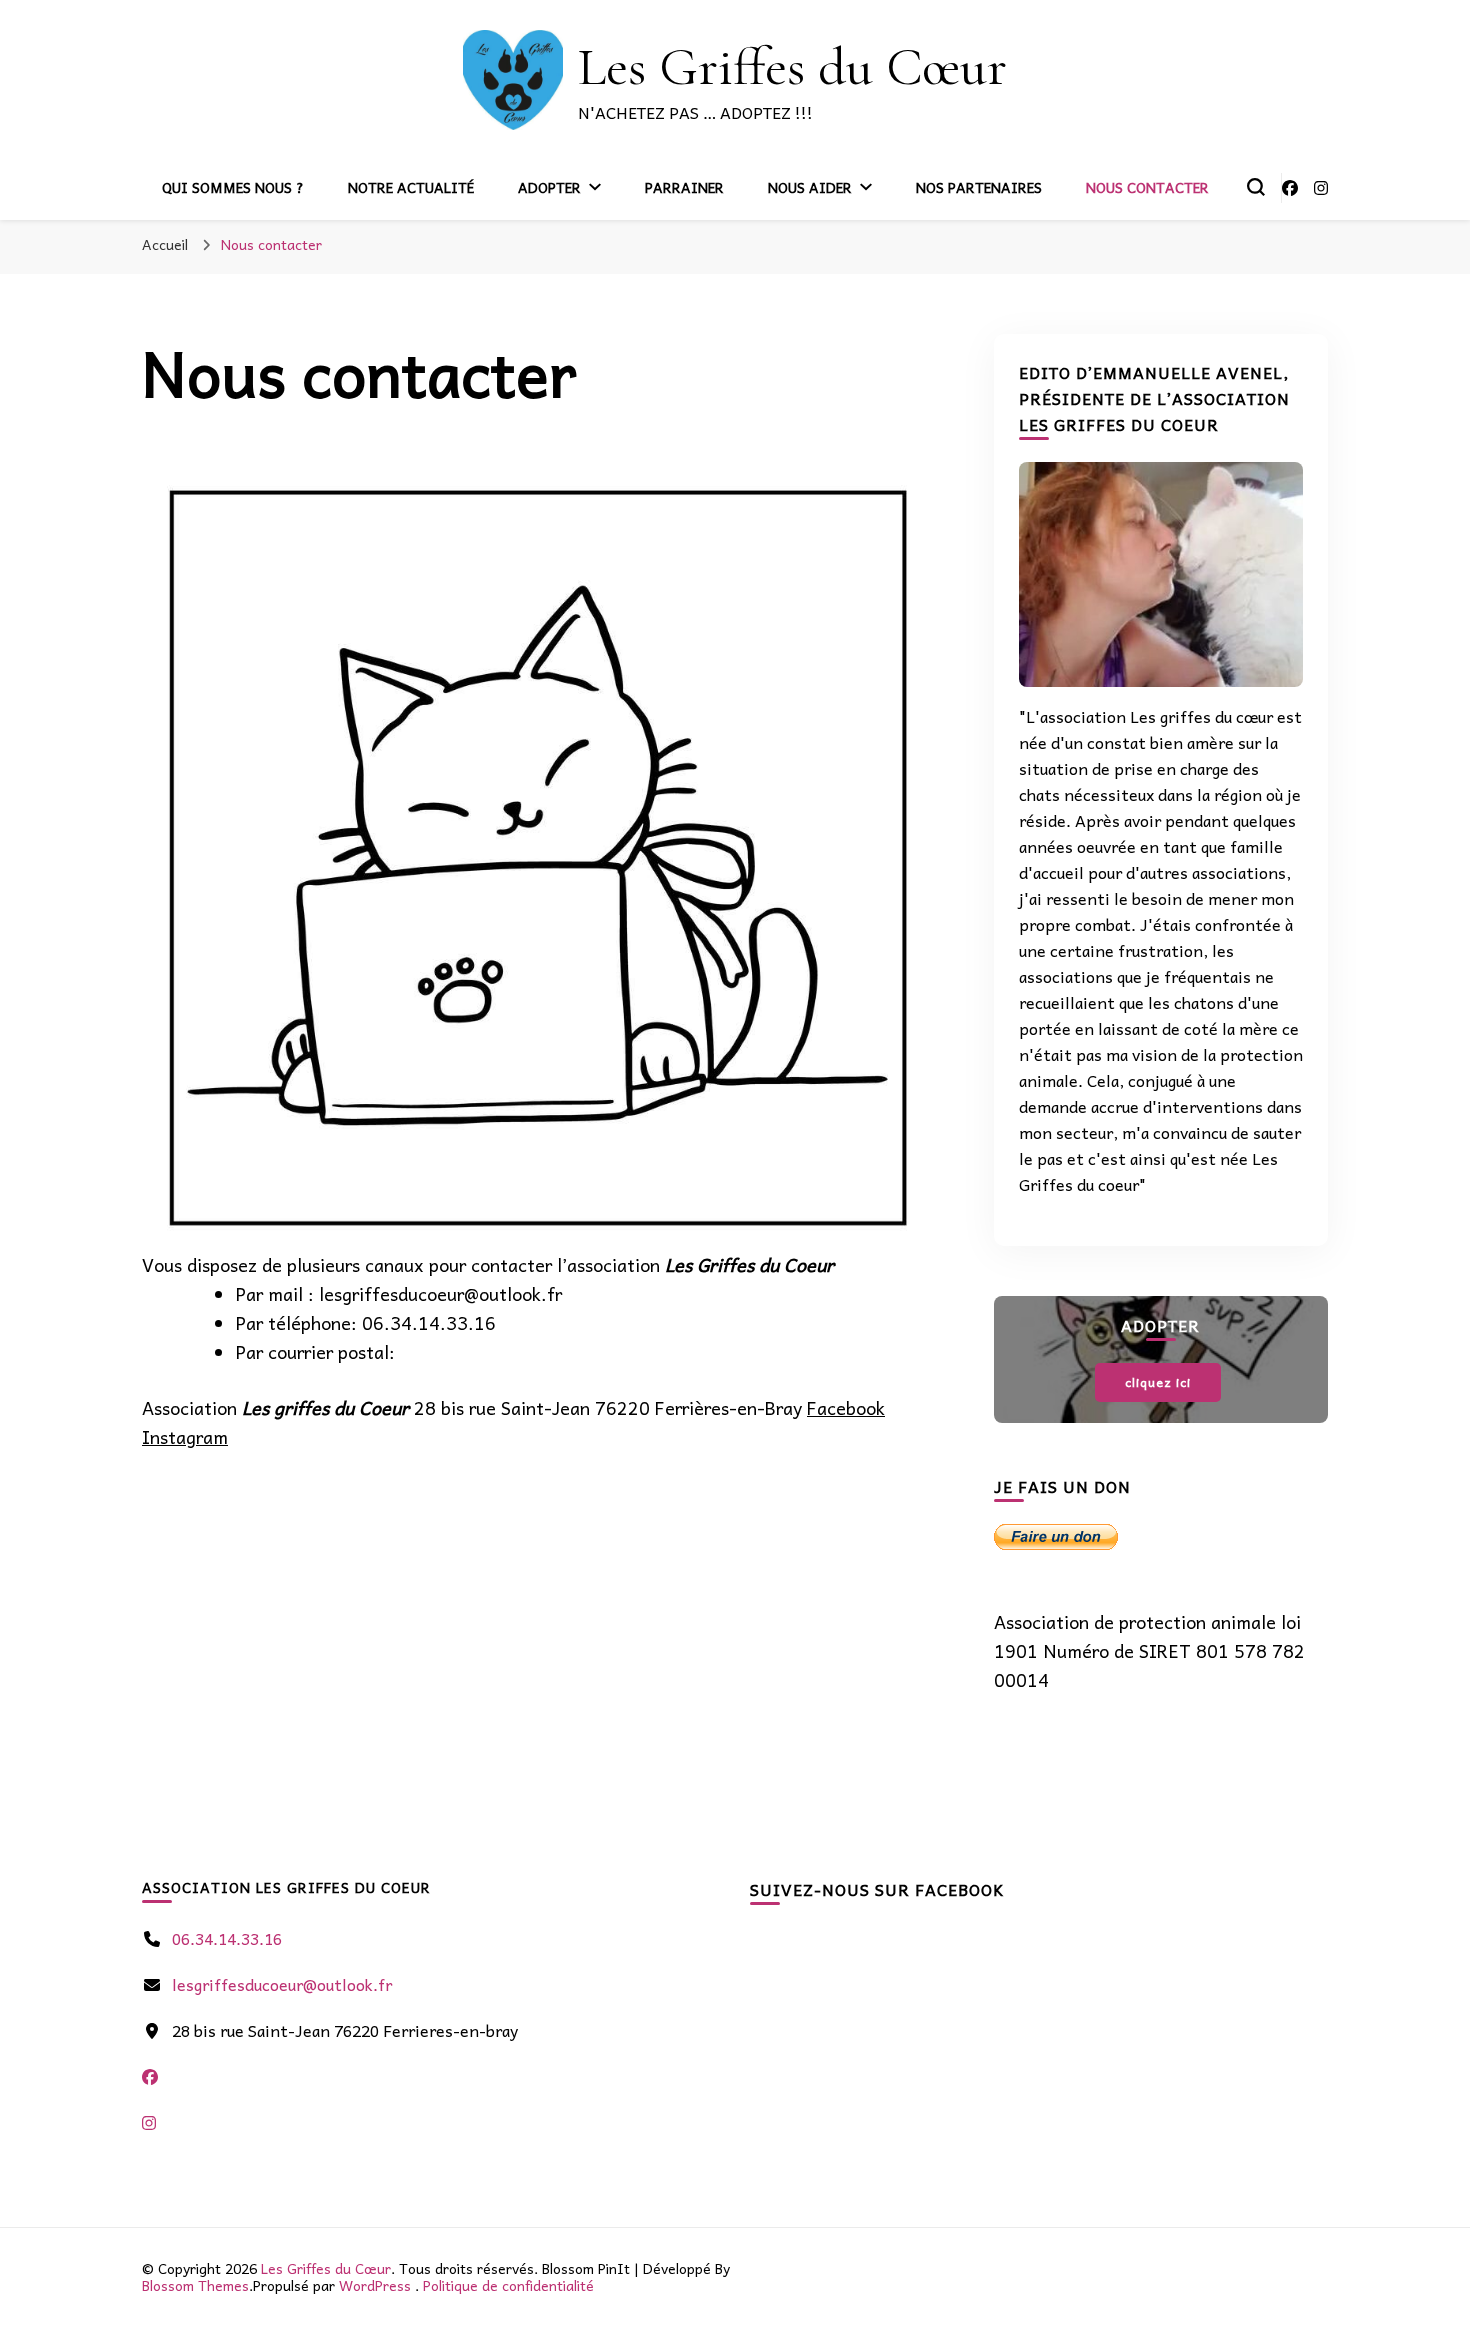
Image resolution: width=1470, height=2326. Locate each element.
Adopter (549, 187)
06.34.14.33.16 (227, 1938)
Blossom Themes (195, 2285)
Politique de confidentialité (508, 2285)
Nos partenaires (979, 187)
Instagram (185, 1436)
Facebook (846, 1407)
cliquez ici (1158, 1382)
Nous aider (810, 187)
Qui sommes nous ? (233, 187)
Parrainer (684, 187)
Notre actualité (411, 187)
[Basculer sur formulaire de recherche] (1256, 187)
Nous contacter (1147, 187)
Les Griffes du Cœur (792, 66)
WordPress (375, 2285)
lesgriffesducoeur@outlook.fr (282, 1984)
